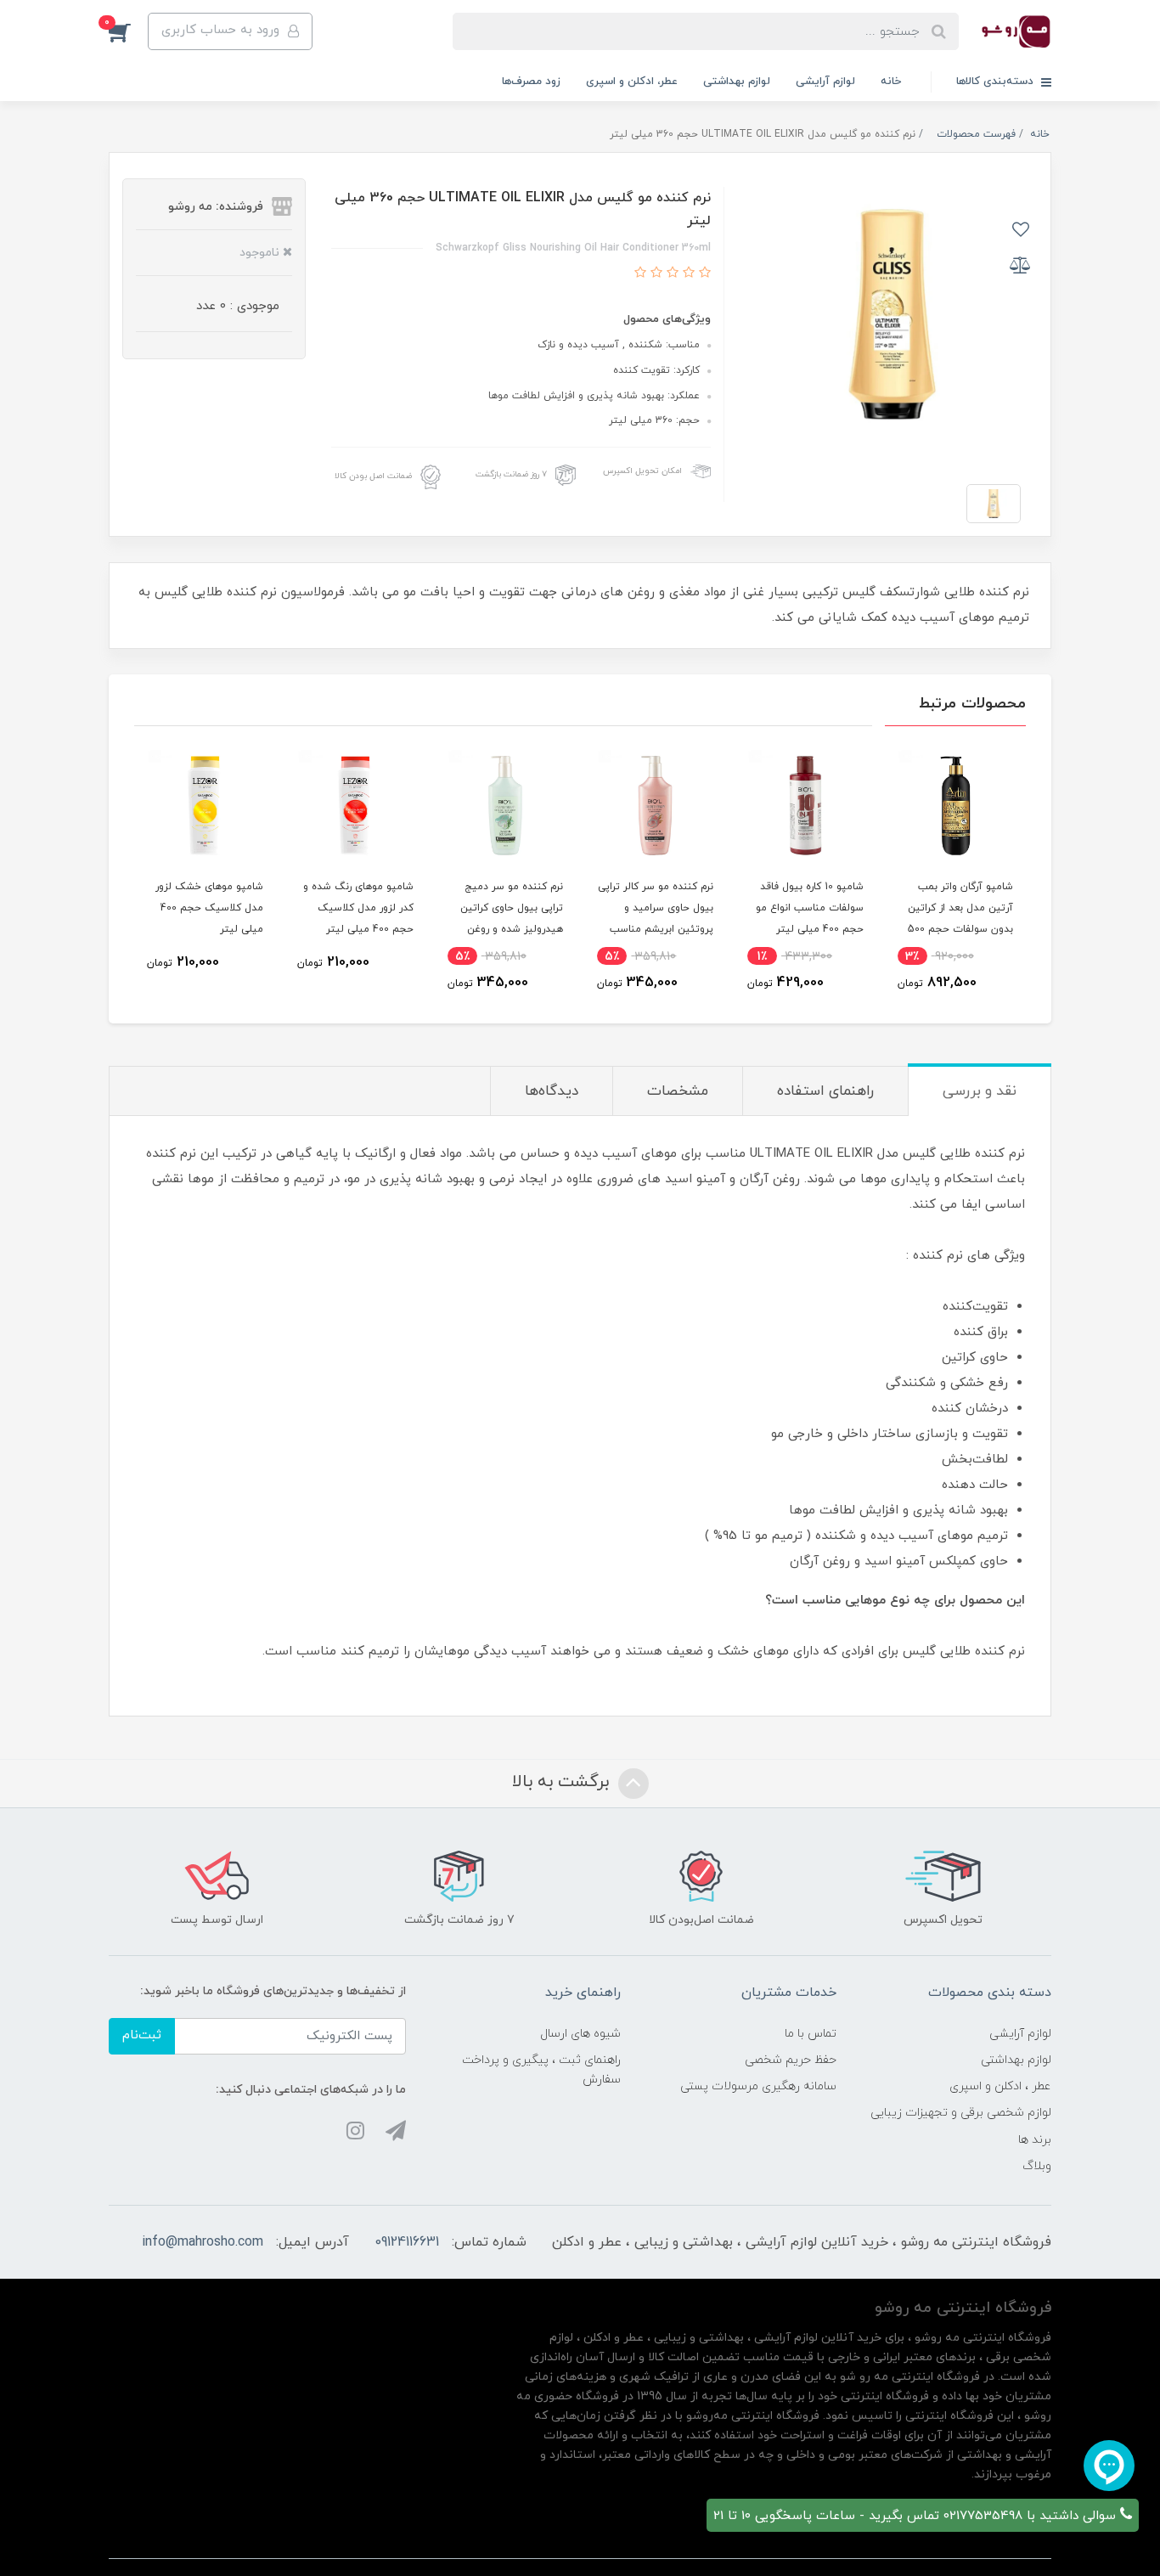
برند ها (1035, 2140)
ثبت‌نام (142, 2035)
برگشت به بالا (563, 1782)
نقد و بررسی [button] (980, 1091)
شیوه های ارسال (580, 2034)
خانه (891, 82)
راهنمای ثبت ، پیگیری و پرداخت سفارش (541, 2070)
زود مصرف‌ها (531, 82)
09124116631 (407, 2242)
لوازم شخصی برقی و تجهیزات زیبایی (961, 2113)
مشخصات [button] (678, 1091)
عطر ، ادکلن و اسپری (1000, 2086)
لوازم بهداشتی (737, 82)
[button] (128, 31)
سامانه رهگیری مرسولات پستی (758, 2086)
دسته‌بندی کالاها (997, 82)
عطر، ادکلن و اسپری (632, 82)
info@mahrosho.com (203, 2242)
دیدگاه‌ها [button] (552, 1091)
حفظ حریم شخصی (791, 2060)
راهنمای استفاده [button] (825, 1091)
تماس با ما (811, 2034)
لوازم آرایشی (825, 82)
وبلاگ (1037, 2166)
